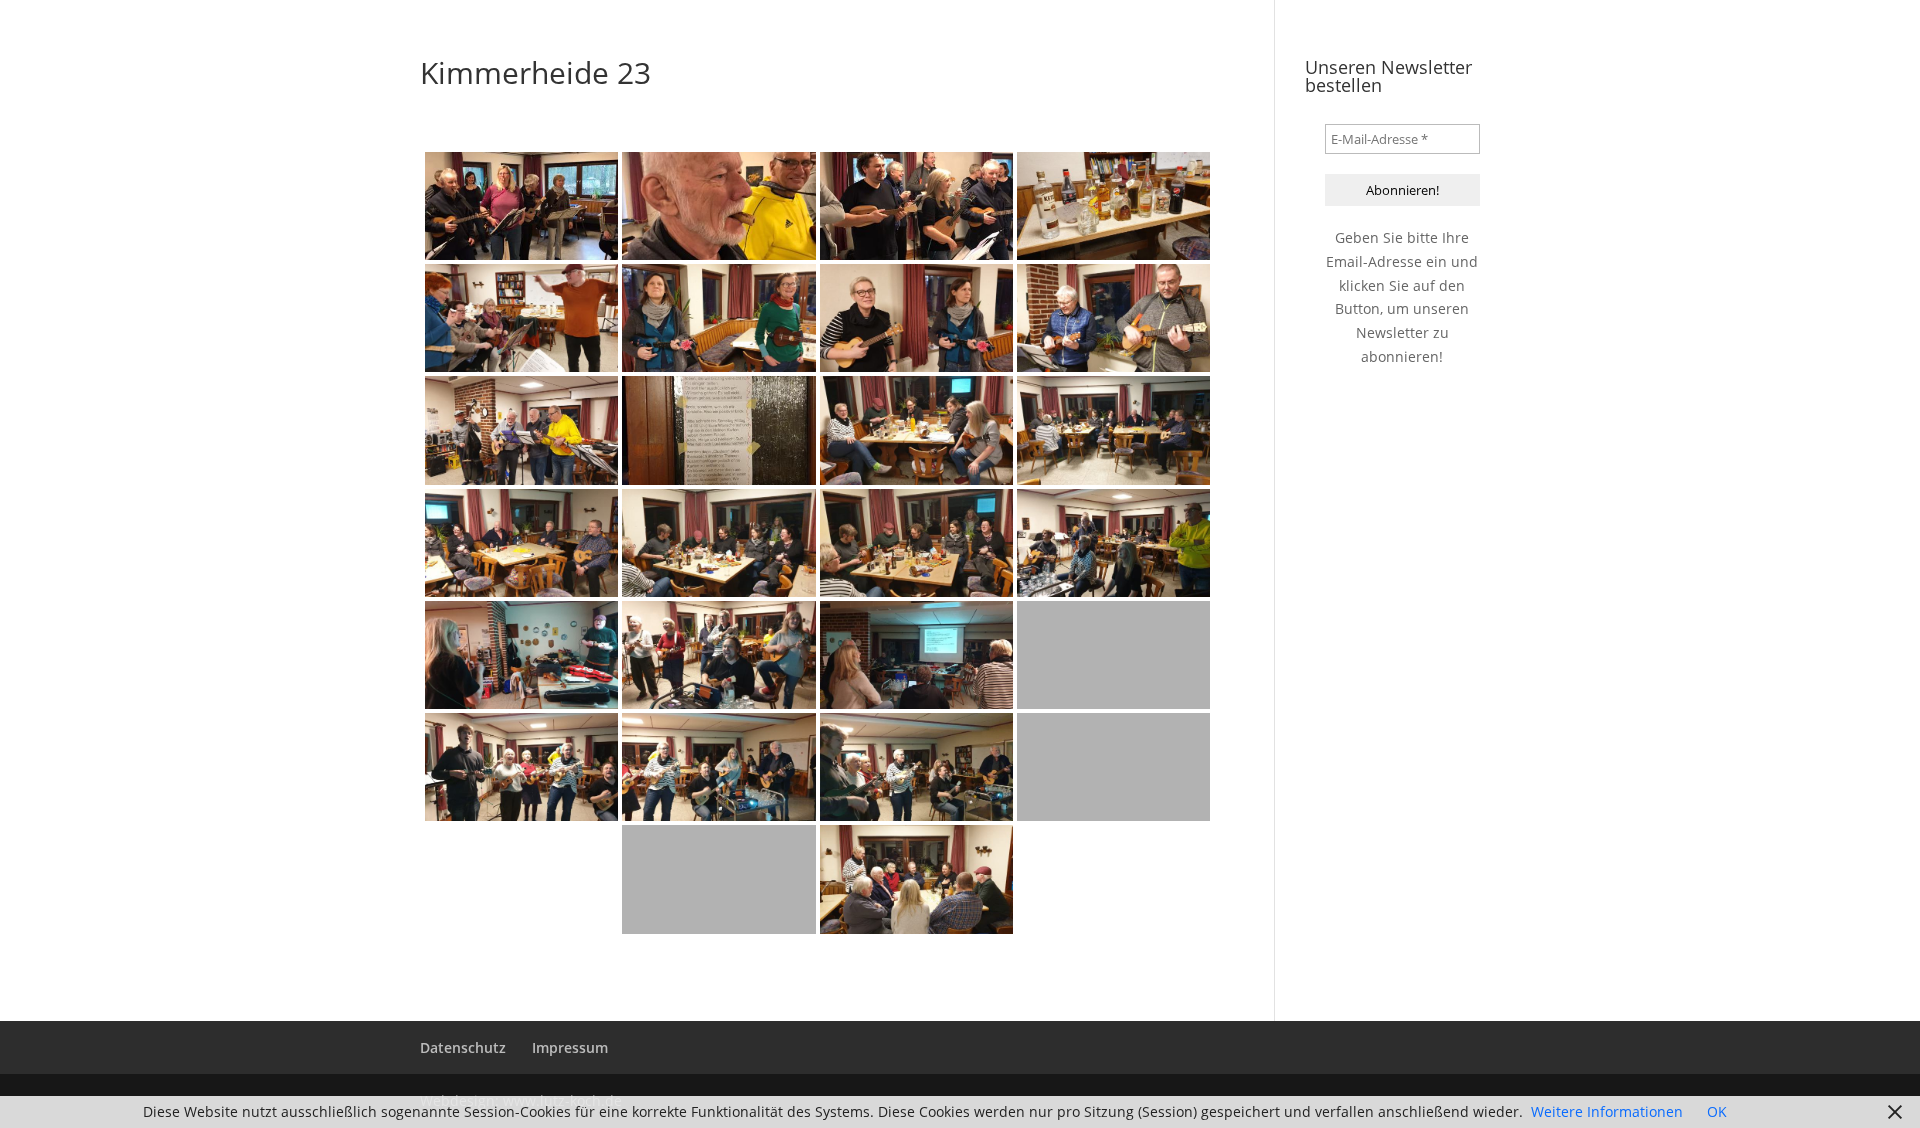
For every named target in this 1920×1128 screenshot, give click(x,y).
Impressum (570, 1047)
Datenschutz (463, 1047)
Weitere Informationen (1607, 1111)
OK (1717, 1111)
